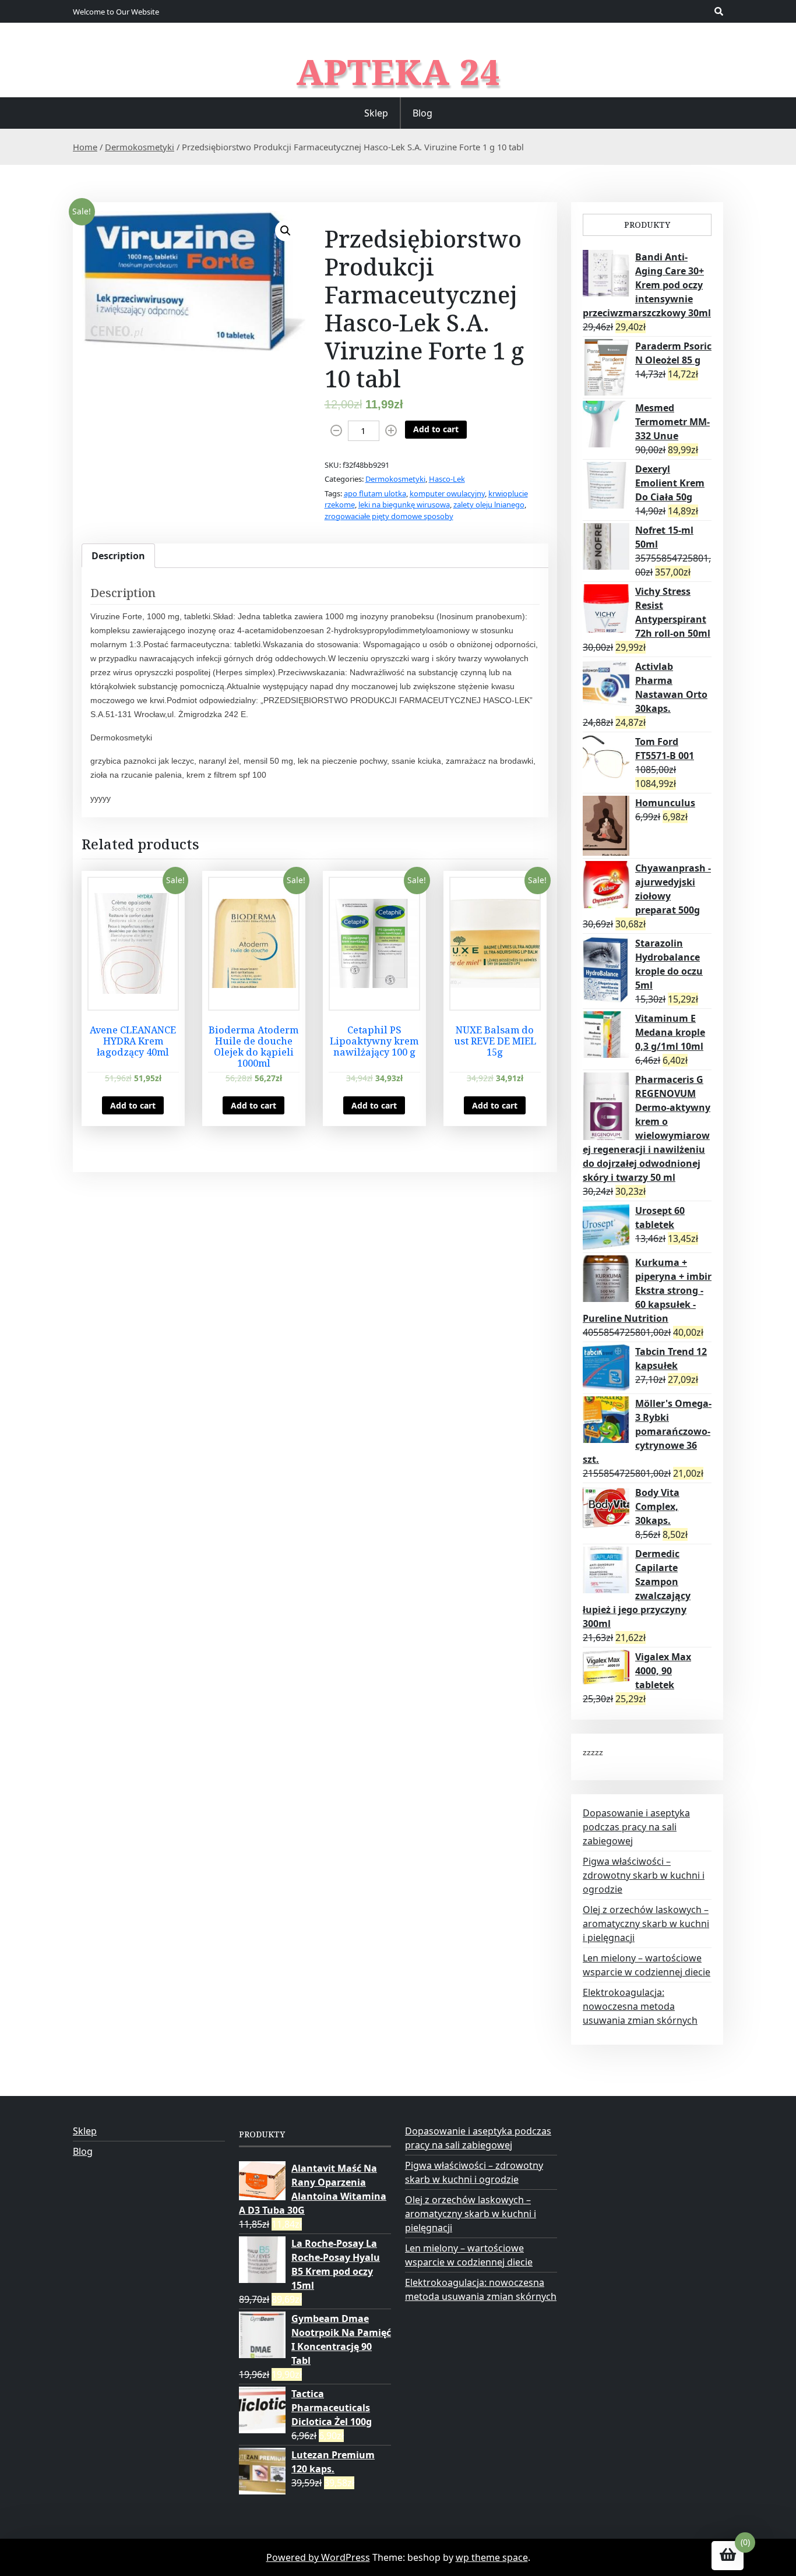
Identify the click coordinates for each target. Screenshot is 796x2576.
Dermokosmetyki (140, 147)
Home (85, 147)
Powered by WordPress (318, 2557)
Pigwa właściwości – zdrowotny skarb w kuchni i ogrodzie (644, 1875)
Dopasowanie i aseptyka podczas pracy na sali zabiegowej (636, 1827)
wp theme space (492, 2557)
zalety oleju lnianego (489, 504)
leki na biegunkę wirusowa (404, 504)
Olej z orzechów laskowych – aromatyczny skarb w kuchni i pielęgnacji (646, 1924)
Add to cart (436, 429)
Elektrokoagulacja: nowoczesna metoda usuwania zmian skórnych (640, 2006)
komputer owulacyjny (447, 493)
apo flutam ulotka (375, 493)
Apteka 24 (398, 72)
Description (118, 556)
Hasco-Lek (447, 479)
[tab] (118, 556)
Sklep (376, 113)
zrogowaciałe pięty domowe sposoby (389, 516)
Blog (422, 113)
